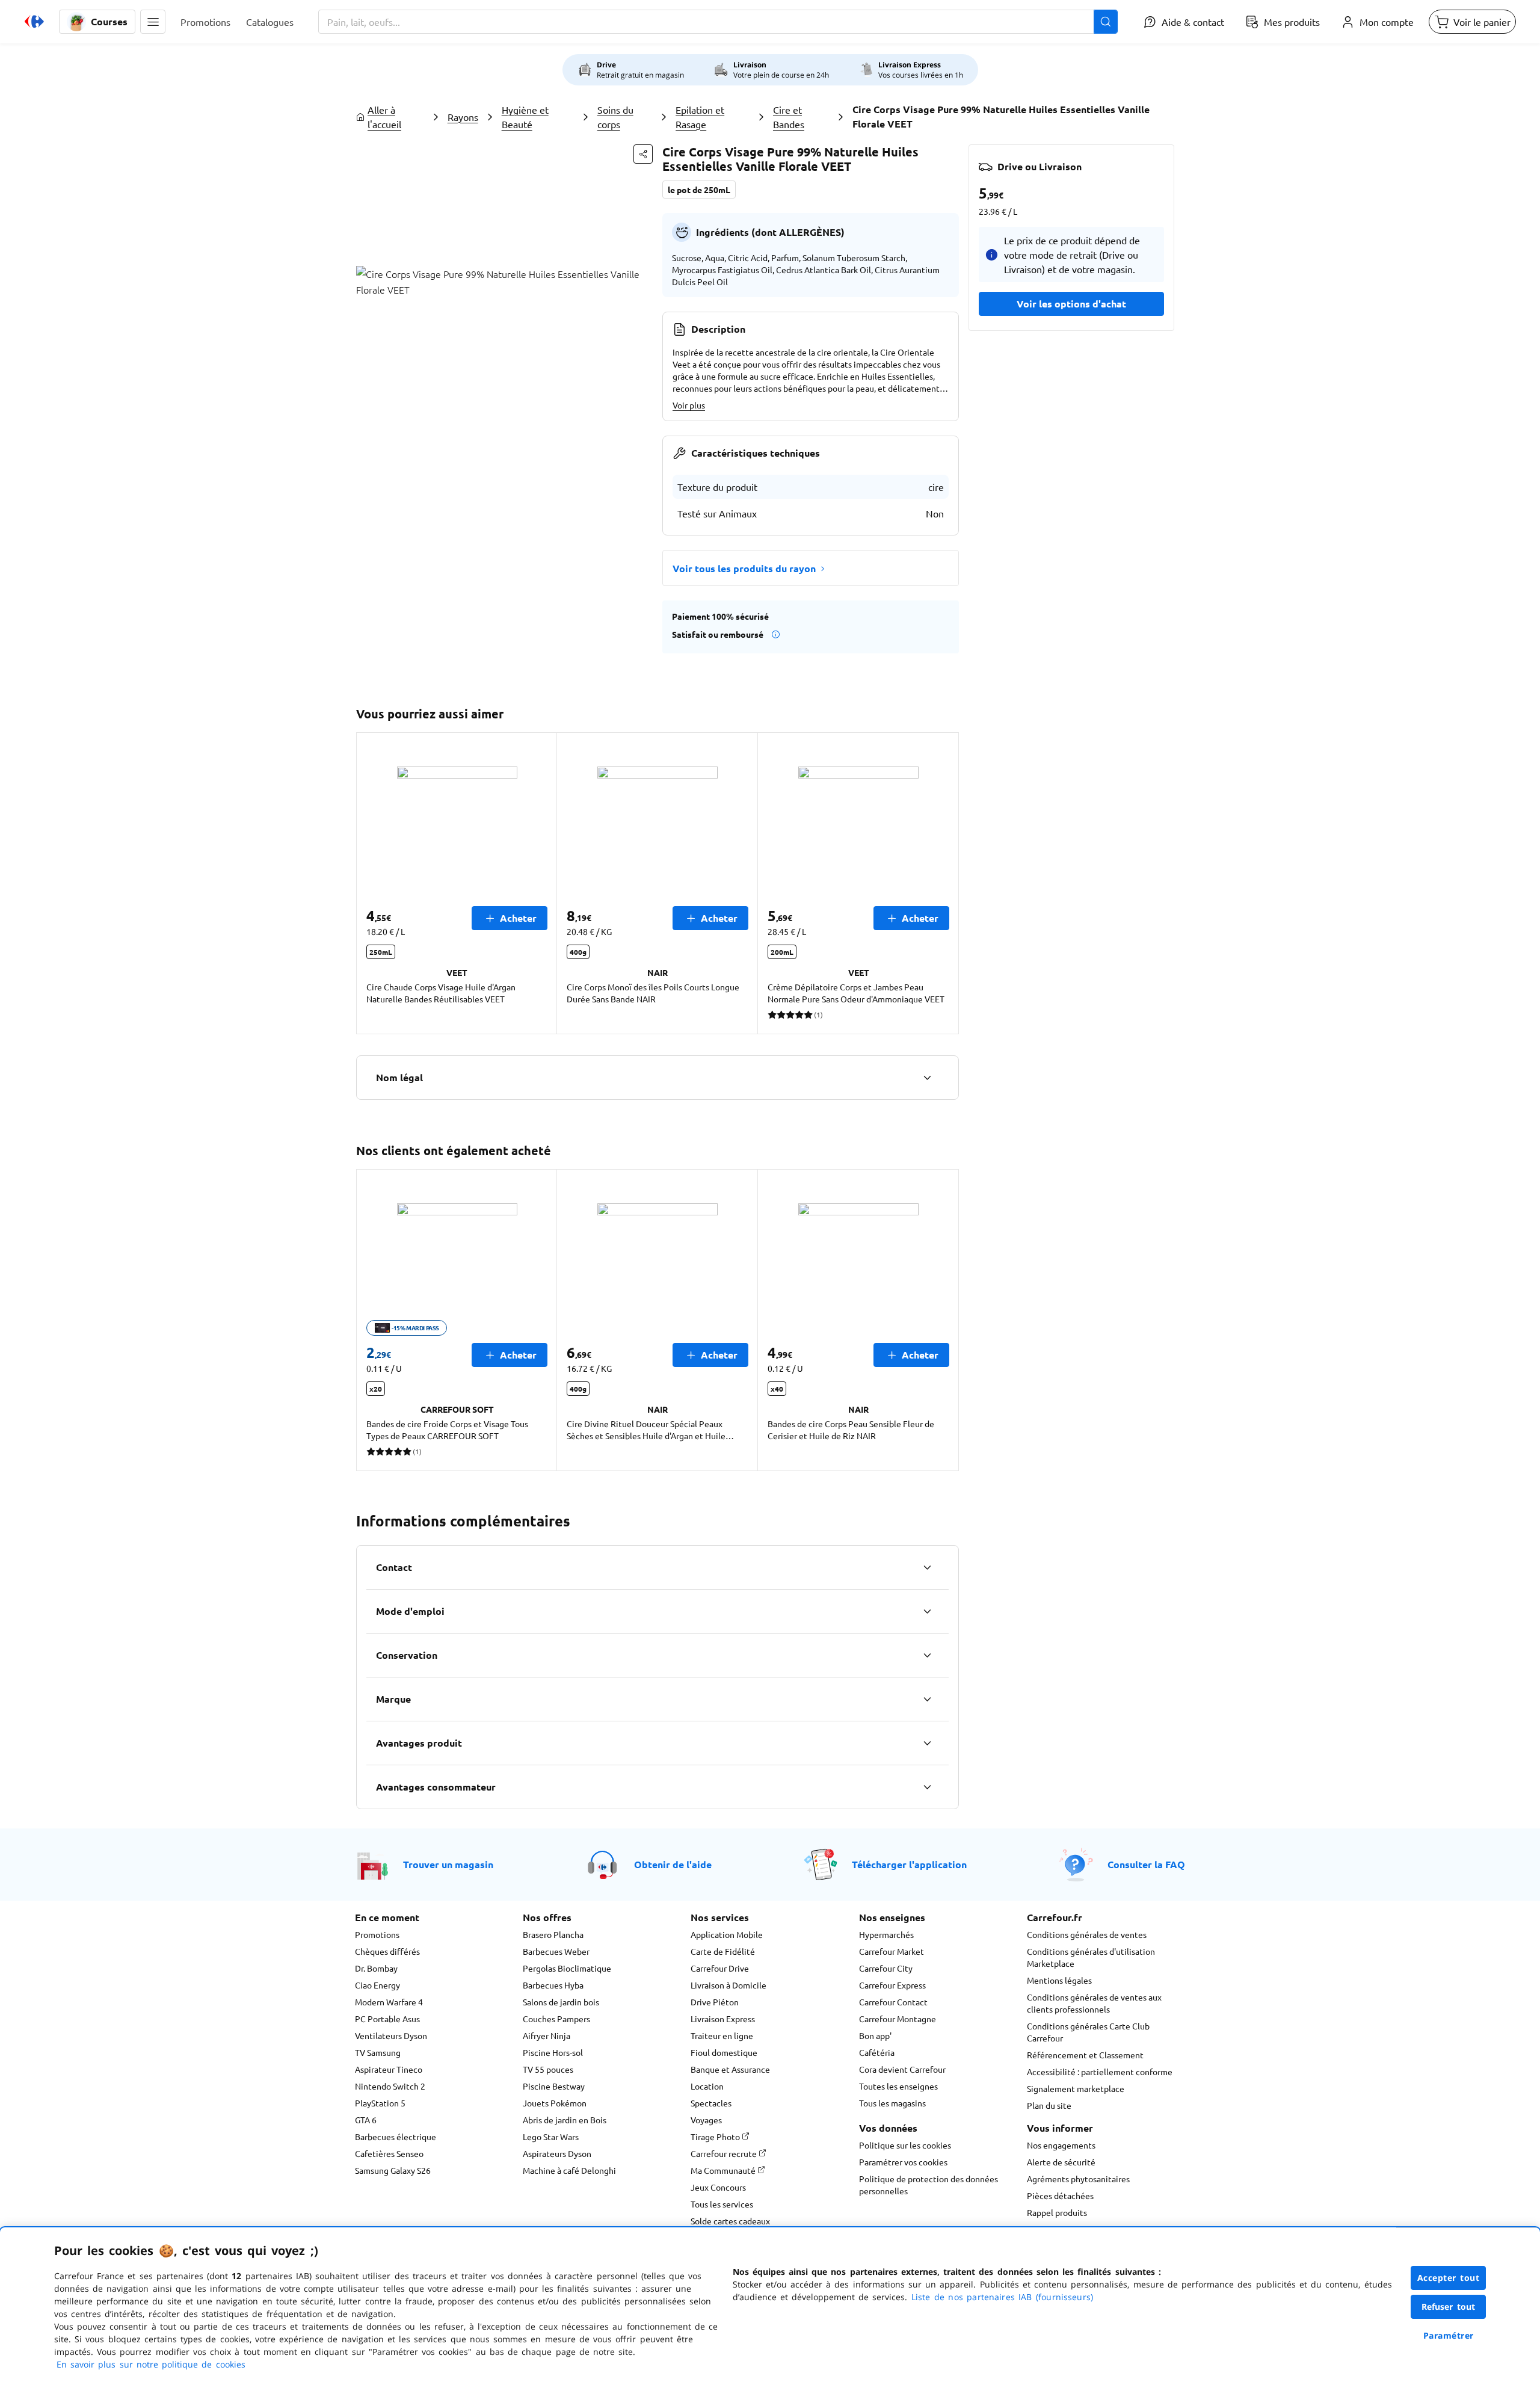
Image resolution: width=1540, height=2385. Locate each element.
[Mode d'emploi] (927, 1611)
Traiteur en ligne (722, 2035)
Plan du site (1049, 2105)
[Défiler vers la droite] (944, 883)
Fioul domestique (724, 2052)
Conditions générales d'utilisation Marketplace (1091, 1957)
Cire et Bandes (789, 117)
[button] (153, 22)
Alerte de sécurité (1061, 2162)
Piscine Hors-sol (553, 2052)
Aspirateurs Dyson (557, 2153)
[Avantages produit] (927, 1743)
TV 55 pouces (548, 2069)
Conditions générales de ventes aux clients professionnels (1094, 2003)
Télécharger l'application (909, 1864)
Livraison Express (723, 2019)
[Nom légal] (927, 1078)
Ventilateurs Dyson (391, 2035)
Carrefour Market (892, 1951)
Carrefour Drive (720, 1968)
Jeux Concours (718, 2187)
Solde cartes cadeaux (730, 2221)
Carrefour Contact (893, 2002)
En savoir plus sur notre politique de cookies (151, 2364)
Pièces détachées (1060, 2195)
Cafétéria (877, 2052)
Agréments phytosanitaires (1078, 2179)
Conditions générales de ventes (1087, 1934)
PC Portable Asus (387, 2019)
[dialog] (770, 2306)
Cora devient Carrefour (902, 2069)
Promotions (377, 1934)
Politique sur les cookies (905, 2145)
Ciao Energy (377, 1985)
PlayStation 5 (380, 2103)
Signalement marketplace (1076, 2088)
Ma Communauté (724, 2170)
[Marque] (927, 1699)
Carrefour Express (892, 1985)
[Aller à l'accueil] (34, 22)
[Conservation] (927, 1655)
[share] (643, 154)
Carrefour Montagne (898, 2019)
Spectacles (711, 2103)
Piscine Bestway (554, 2086)
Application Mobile (727, 1934)
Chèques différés (387, 1951)
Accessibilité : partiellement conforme (1100, 2072)
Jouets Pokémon (555, 2103)
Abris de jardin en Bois (565, 2120)
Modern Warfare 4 (389, 2002)
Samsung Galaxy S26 (393, 2170)
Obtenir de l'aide (673, 1864)
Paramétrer (1449, 2335)
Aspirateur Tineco (389, 2069)
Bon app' (875, 2035)
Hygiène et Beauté (525, 117)
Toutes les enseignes (898, 2086)
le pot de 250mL (699, 190)
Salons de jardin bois (561, 2002)
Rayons (463, 117)
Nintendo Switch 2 (390, 2086)
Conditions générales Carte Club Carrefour (1088, 2032)
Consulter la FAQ (1146, 1864)
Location (707, 2086)
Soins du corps (615, 117)
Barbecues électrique (396, 2137)
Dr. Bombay (376, 1968)
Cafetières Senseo (389, 2153)
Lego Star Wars (551, 2137)
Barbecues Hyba (553, 1985)
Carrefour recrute (725, 2153)
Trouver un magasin (448, 1864)
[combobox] (718, 22)
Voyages (706, 2120)
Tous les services (722, 2204)
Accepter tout (1449, 2278)
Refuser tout (1449, 2306)
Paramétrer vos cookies (903, 2162)
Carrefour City (886, 1968)
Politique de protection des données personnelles (929, 2185)
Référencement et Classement (1085, 2055)
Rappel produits (1057, 2212)
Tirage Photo (716, 2137)
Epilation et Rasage (700, 117)
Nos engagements (1061, 2145)
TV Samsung (378, 2052)
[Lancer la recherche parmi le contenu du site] (1106, 22)
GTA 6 (366, 2120)
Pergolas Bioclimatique (567, 1968)
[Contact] (927, 1567)
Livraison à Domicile (728, 1985)
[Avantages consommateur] (927, 1787)
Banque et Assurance (730, 2069)
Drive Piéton (715, 2002)
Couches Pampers (556, 2019)
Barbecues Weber (556, 1951)
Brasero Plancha (553, 1934)
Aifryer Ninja (547, 2035)
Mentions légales (1059, 1980)
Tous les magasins (892, 2103)
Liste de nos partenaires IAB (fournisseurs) (1002, 2297)
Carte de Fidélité (723, 1951)
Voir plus (689, 405)
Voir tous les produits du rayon (744, 568)
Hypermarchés (886, 1934)
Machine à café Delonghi (569, 2170)
